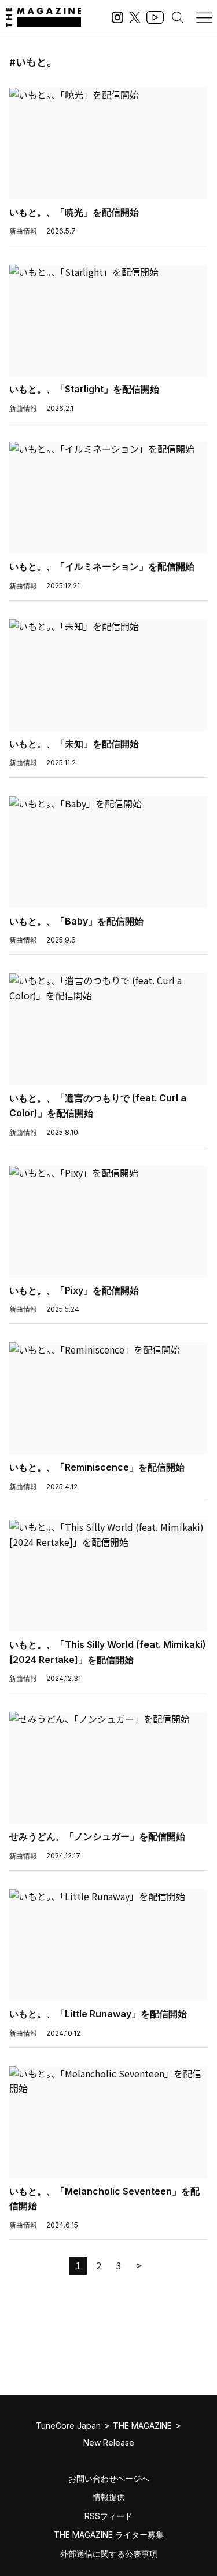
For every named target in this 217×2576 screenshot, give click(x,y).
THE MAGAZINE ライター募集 (109, 2535)
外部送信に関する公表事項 (109, 2554)
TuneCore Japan (68, 2426)
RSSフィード (108, 2516)
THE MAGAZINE (142, 2426)
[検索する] (178, 17)
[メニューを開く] (204, 17)
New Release (109, 2442)
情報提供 (109, 2497)
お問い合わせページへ (109, 2478)
